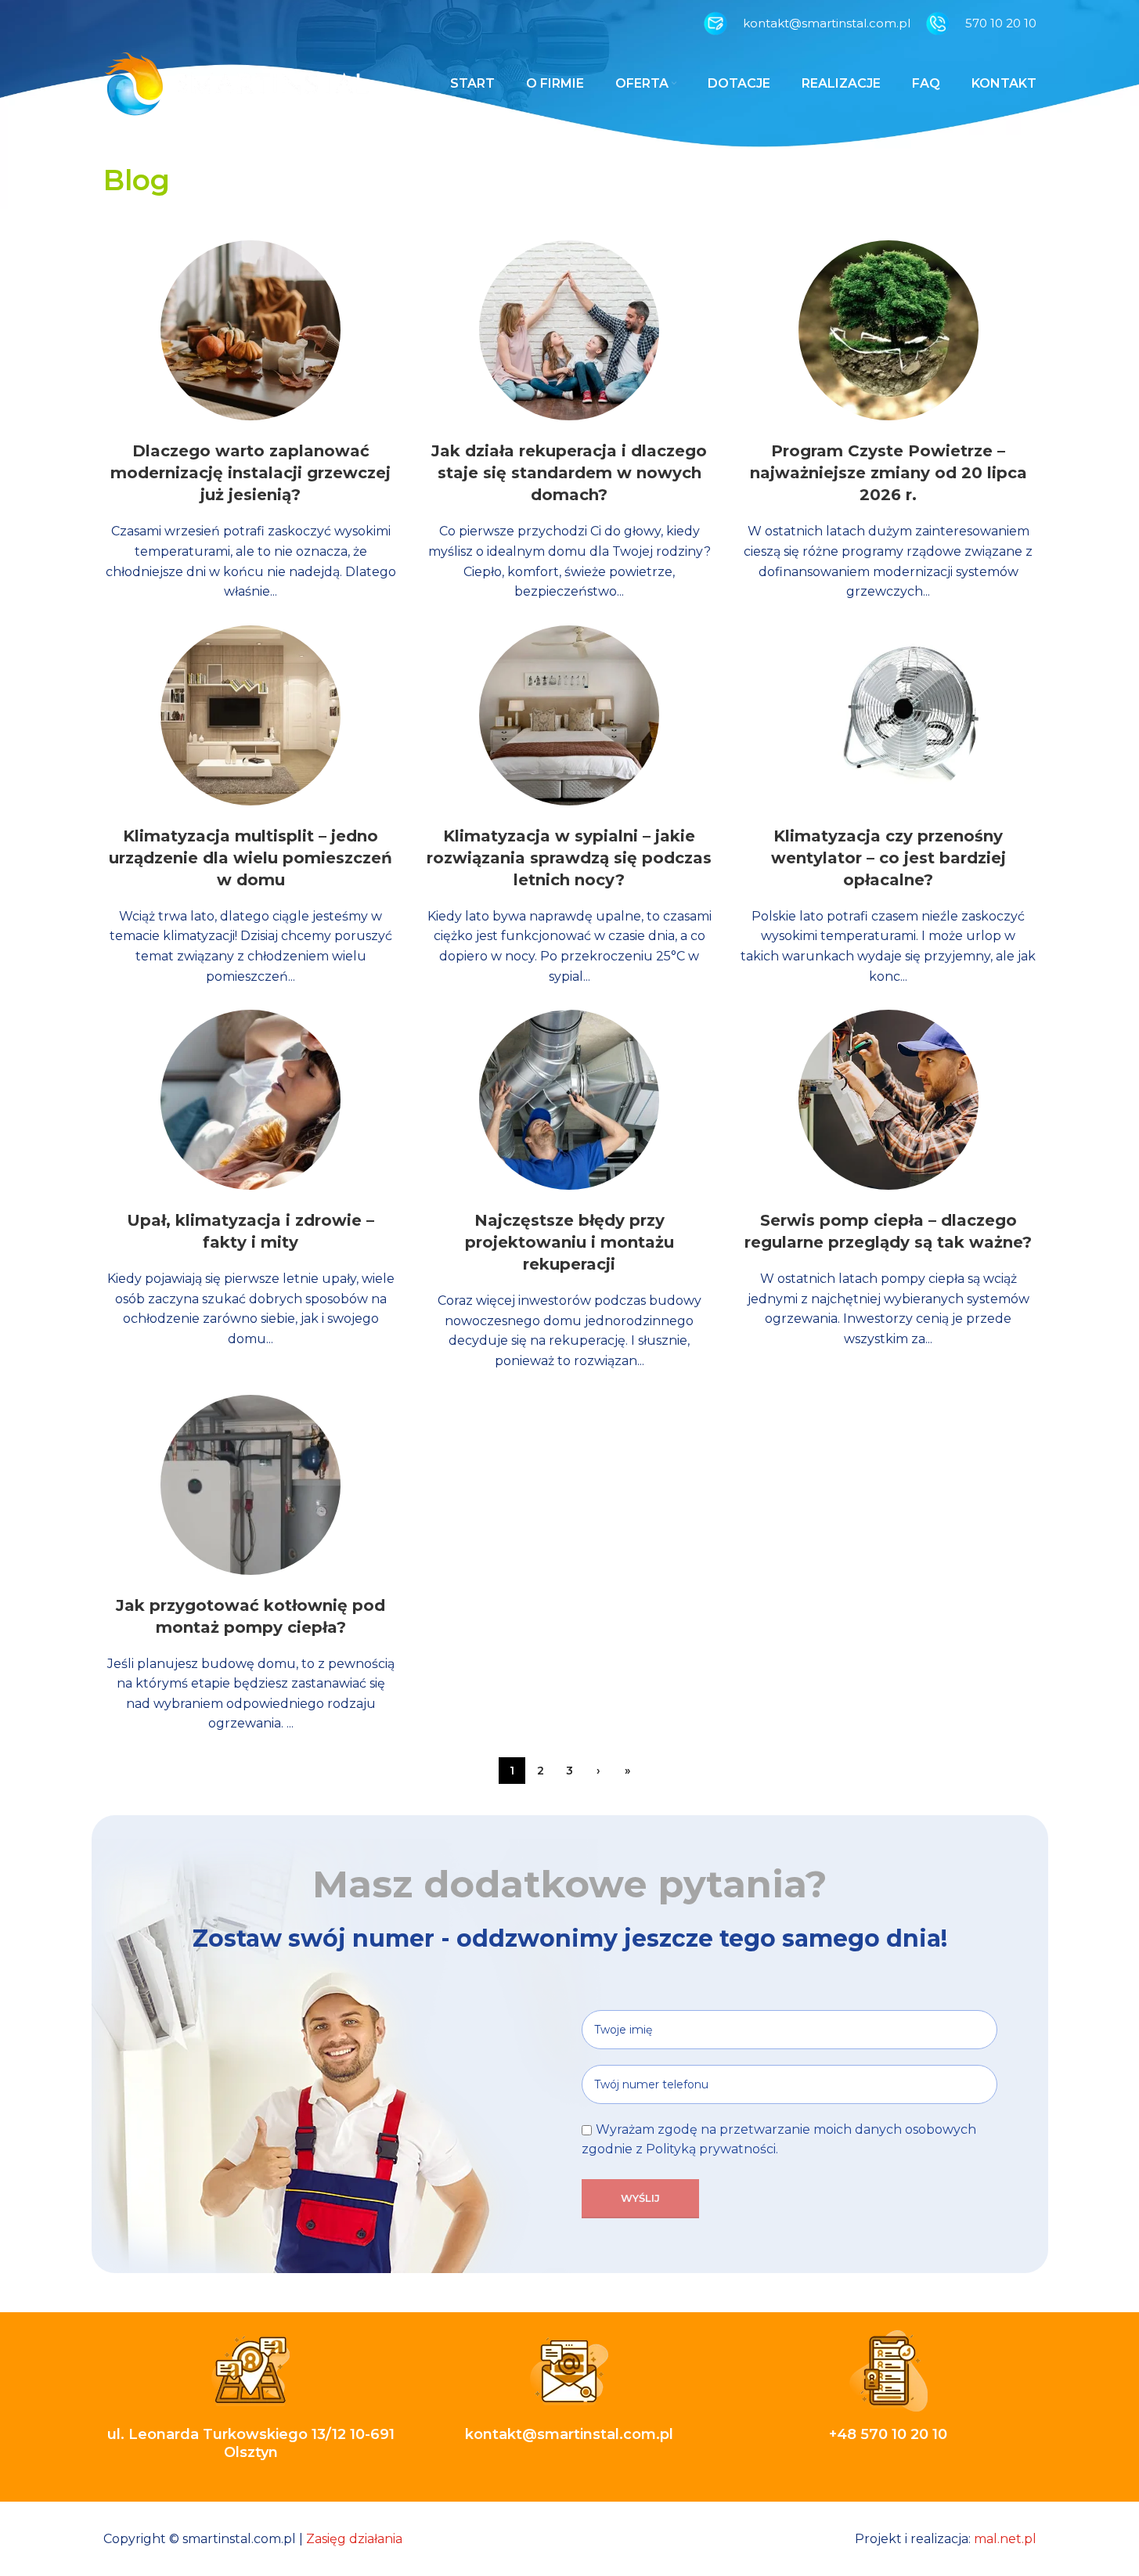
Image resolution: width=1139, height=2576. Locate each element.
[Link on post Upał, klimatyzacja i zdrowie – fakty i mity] (251, 1100)
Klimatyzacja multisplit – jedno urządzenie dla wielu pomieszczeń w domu (251, 858)
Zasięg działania (354, 2539)
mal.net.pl (1005, 2539)
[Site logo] (237, 83)
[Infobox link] (807, 23)
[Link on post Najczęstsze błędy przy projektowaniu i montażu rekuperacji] (569, 1100)
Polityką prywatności (711, 2149)
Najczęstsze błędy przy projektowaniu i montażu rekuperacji (569, 1242)
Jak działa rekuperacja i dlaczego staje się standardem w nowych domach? (569, 473)
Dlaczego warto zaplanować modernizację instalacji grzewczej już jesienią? (251, 473)
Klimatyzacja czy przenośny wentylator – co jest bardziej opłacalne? (888, 858)
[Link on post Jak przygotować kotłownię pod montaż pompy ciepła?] (251, 1485)
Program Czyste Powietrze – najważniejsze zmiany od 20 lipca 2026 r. (888, 473)
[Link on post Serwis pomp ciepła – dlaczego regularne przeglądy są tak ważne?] (888, 1100)
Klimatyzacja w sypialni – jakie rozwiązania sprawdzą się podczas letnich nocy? (569, 858)
